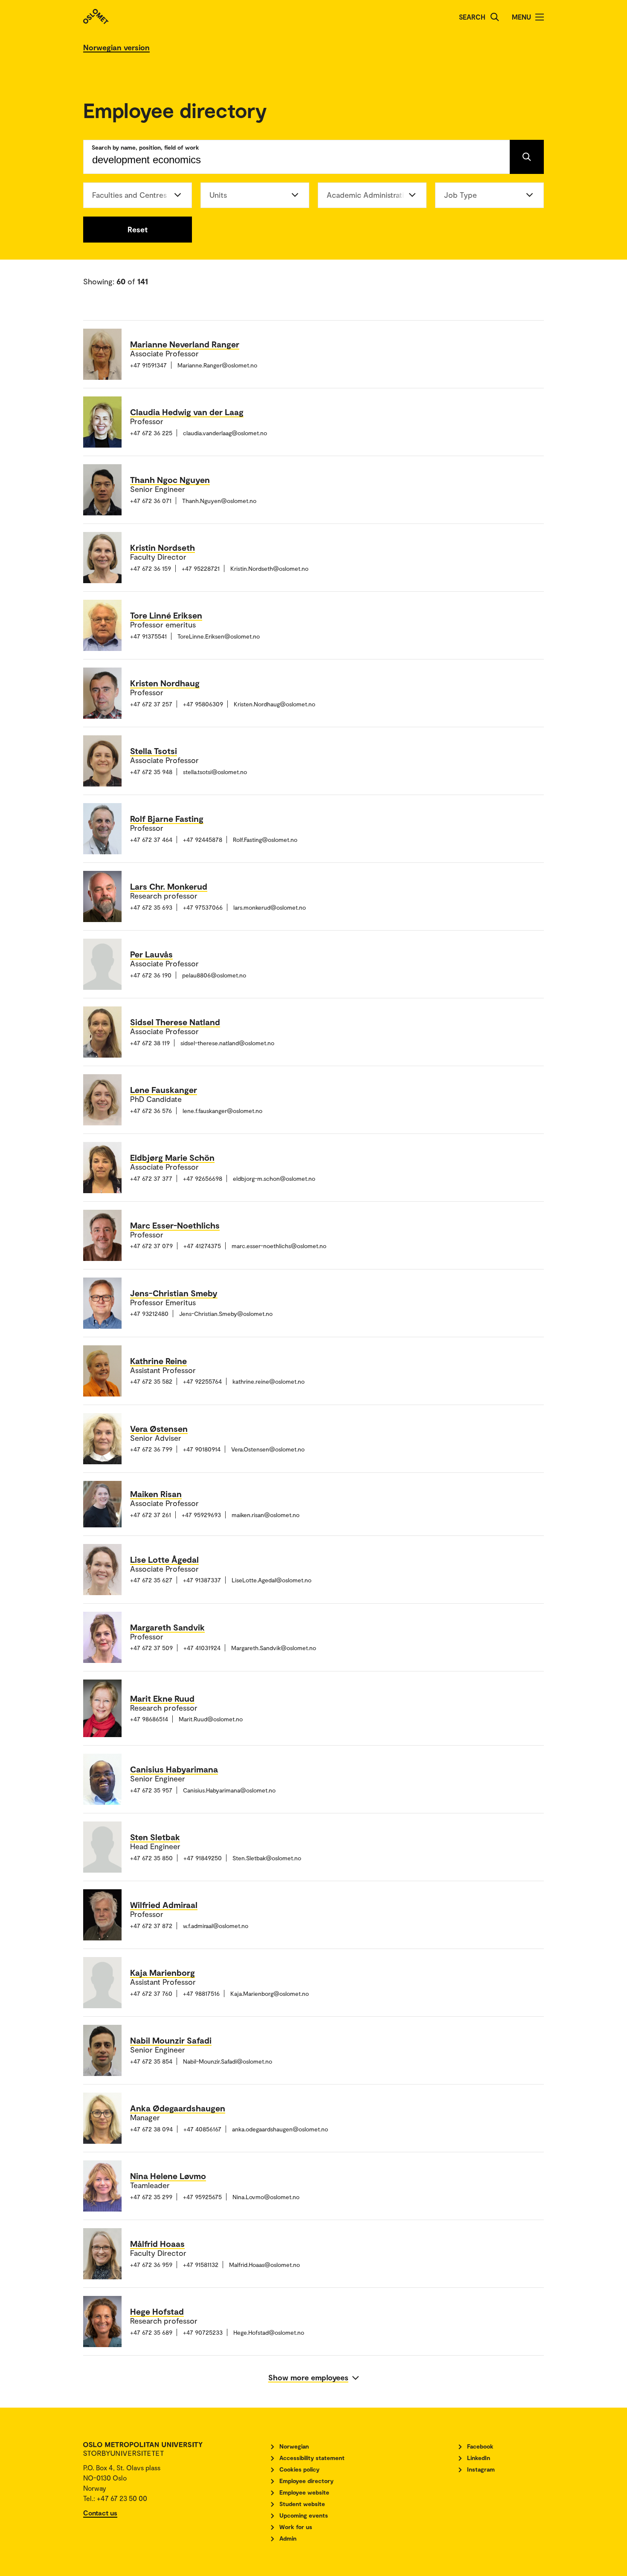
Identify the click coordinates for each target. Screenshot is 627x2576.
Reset (138, 229)
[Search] (495, 17)
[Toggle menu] (540, 17)
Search (472, 17)
